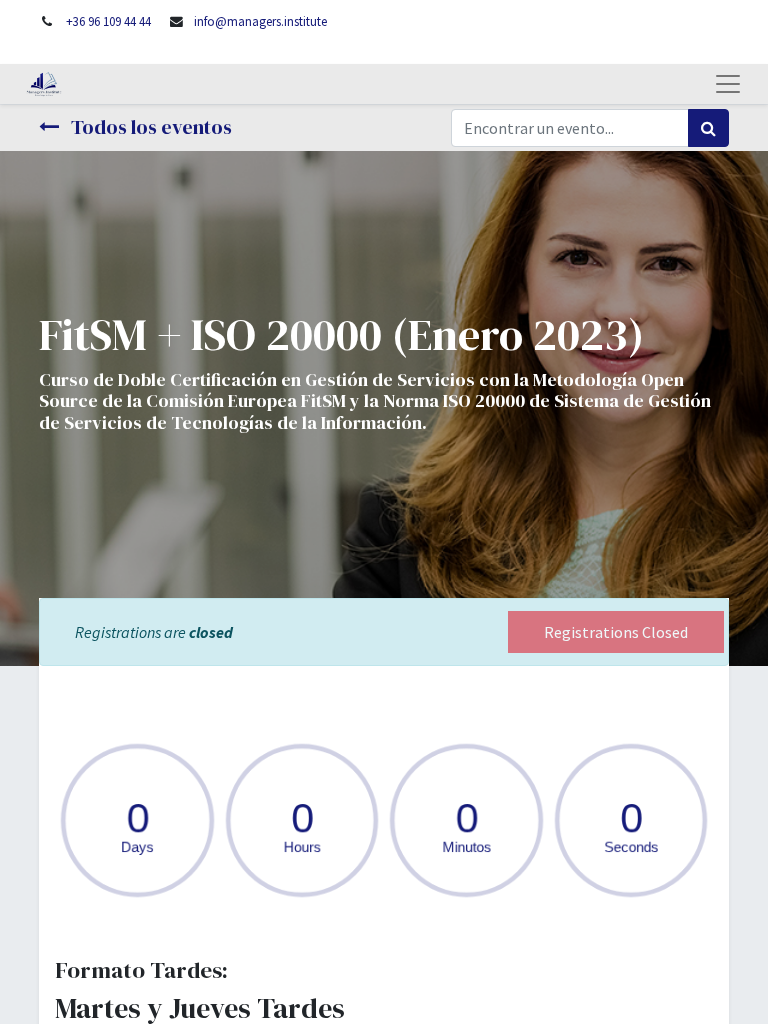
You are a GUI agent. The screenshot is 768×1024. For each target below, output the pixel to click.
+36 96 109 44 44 (108, 21)
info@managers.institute (260, 21)
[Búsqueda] (708, 128)
